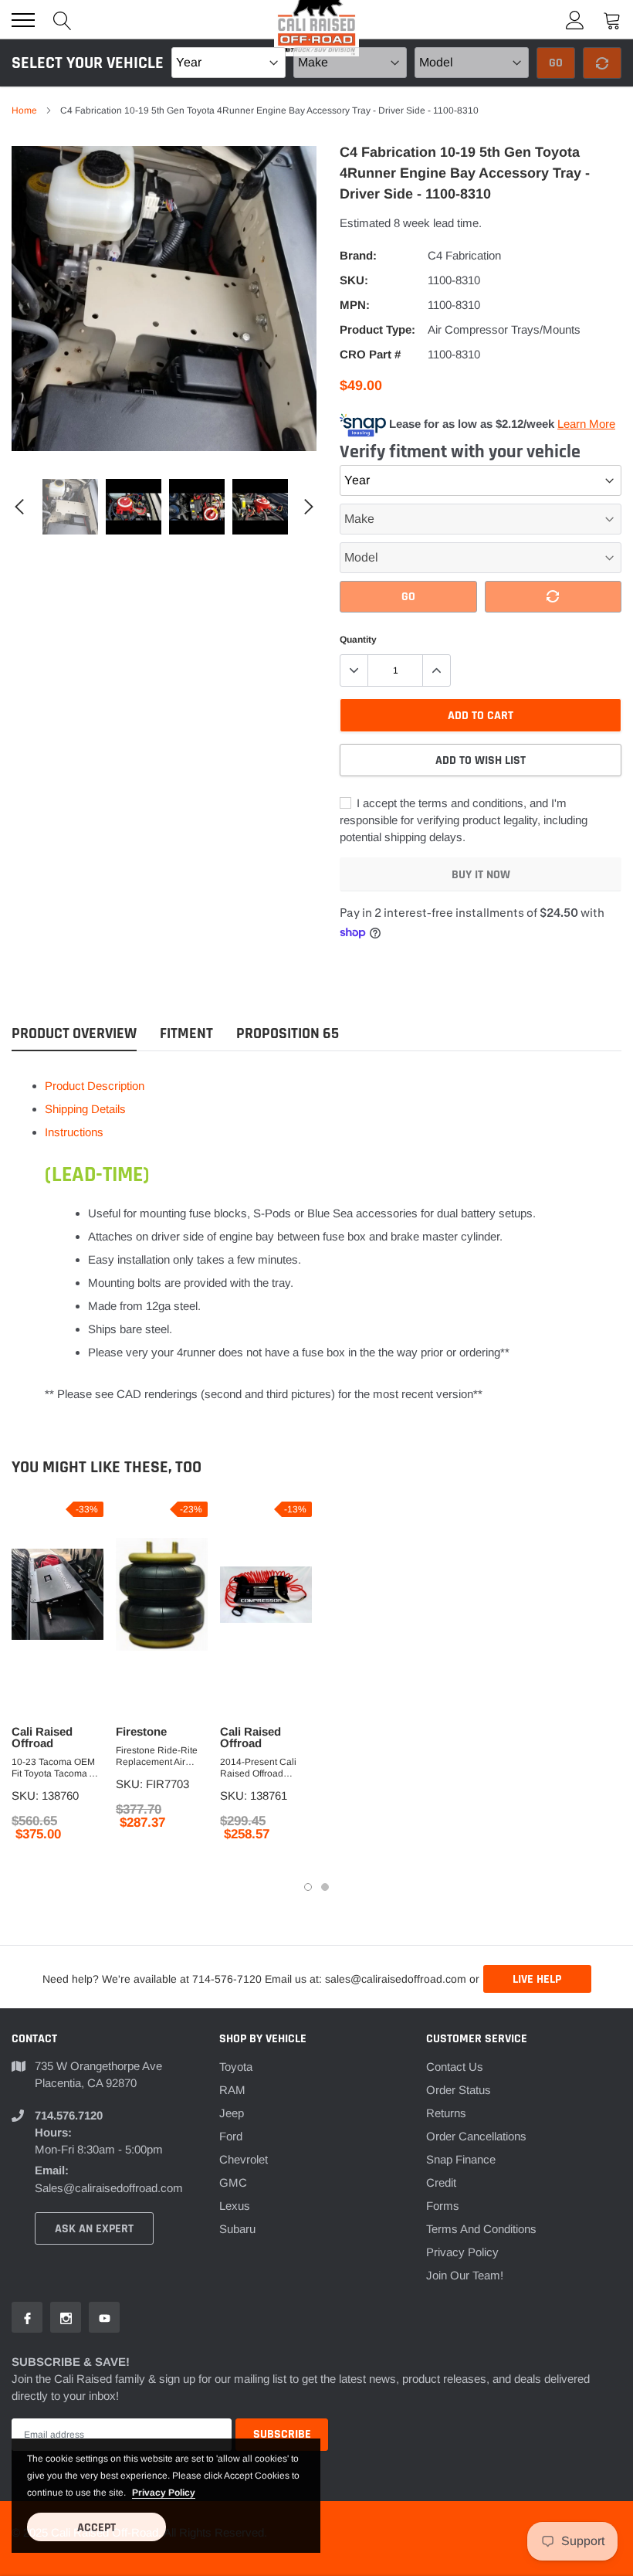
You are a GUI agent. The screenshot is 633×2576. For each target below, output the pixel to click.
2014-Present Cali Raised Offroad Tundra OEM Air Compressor (258, 1768)
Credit (441, 2182)
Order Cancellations (476, 2136)
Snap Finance (461, 2159)
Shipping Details (85, 1109)
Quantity (358, 640)
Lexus (235, 2206)
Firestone (141, 1731)
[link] (70, 507)
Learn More (586, 424)
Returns (446, 2113)
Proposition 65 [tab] (288, 1034)
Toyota (236, 2067)
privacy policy (164, 2493)
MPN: (355, 305)
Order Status (459, 2090)
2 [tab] (325, 1887)
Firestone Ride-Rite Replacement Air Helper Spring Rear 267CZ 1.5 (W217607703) (157, 1756)
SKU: (354, 280)
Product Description (95, 1086)
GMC (233, 2182)
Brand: (358, 255)
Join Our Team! (465, 2275)
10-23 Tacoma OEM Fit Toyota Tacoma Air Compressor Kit (56, 1768)
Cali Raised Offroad (42, 1737)
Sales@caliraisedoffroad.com (109, 2188)
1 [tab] (308, 1887)
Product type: (377, 329)
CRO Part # (370, 354)
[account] (575, 20)
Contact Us (455, 2067)
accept (96, 2528)
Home (24, 110)
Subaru (237, 2229)
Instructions (74, 1132)
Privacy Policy (462, 2252)
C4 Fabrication (464, 255)
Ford (231, 2136)
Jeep (232, 2113)
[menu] (23, 20)
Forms (443, 2206)
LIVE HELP (537, 1979)
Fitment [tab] (186, 1034)
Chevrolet (244, 2159)
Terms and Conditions (481, 2229)
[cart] (612, 20)
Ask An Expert (94, 2229)
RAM (232, 2090)
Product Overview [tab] (74, 1034)
